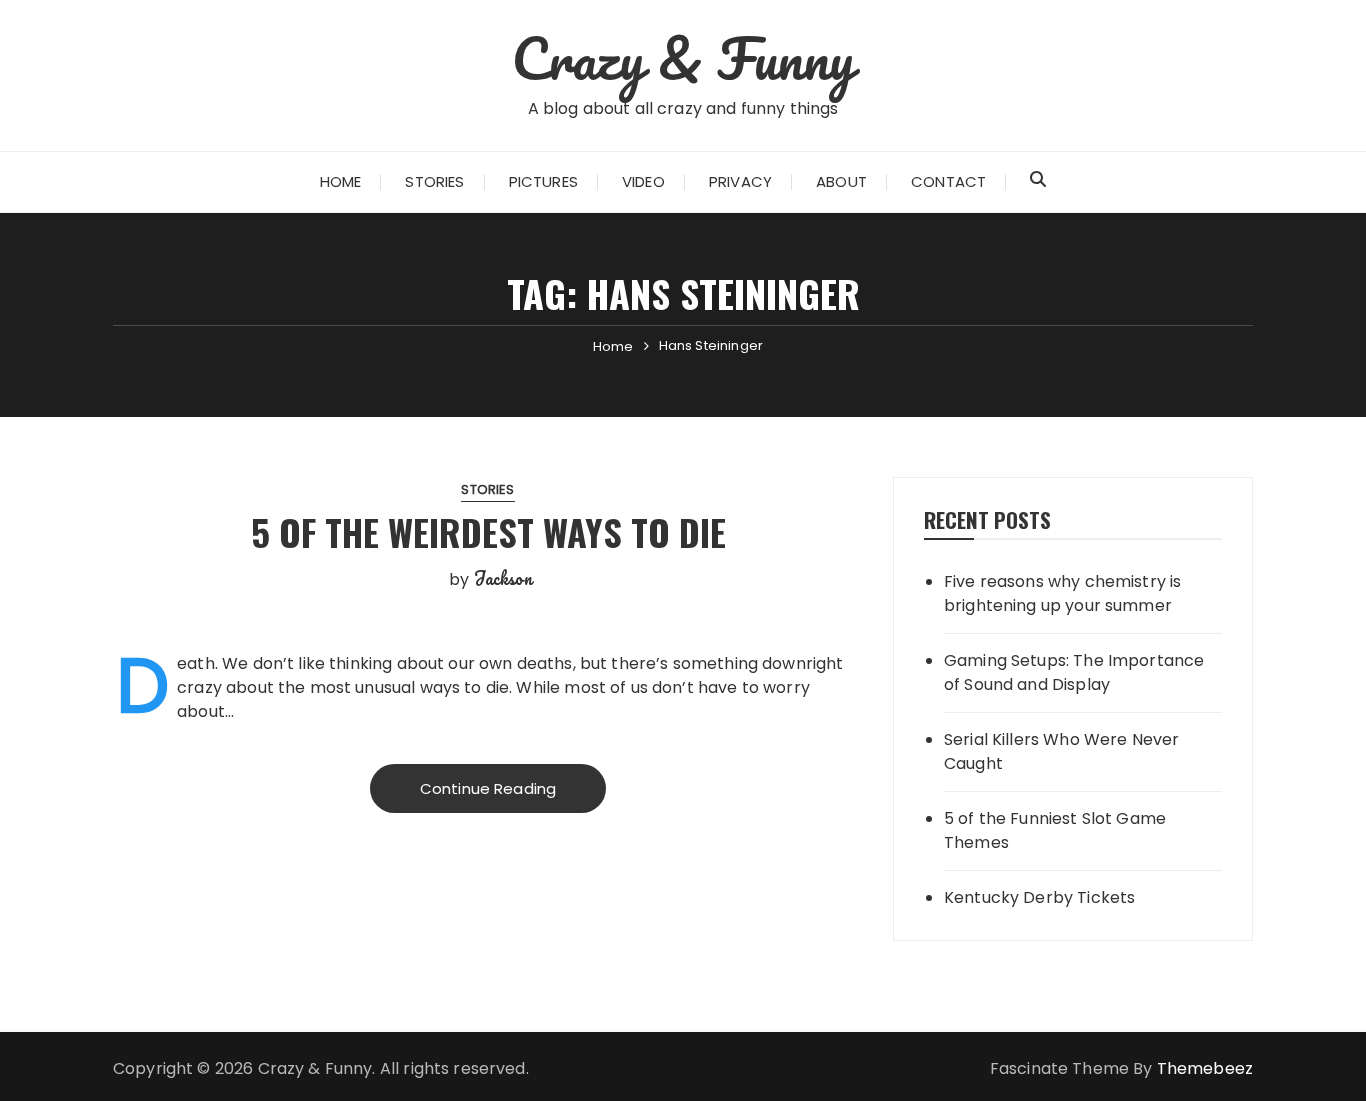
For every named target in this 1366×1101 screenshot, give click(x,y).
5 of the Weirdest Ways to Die (488, 531)
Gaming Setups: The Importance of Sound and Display (1074, 672)
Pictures (543, 181)
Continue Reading (488, 788)
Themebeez (1205, 1068)
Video (643, 181)
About (841, 181)
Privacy (740, 181)
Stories (434, 181)
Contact (948, 181)
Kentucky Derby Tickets (1039, 897)
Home (341, 181)
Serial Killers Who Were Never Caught (1061, 751)
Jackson (503, 578)
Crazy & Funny (683, 58)
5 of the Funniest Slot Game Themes (1055, 830)
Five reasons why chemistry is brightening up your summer (1062, 593)
